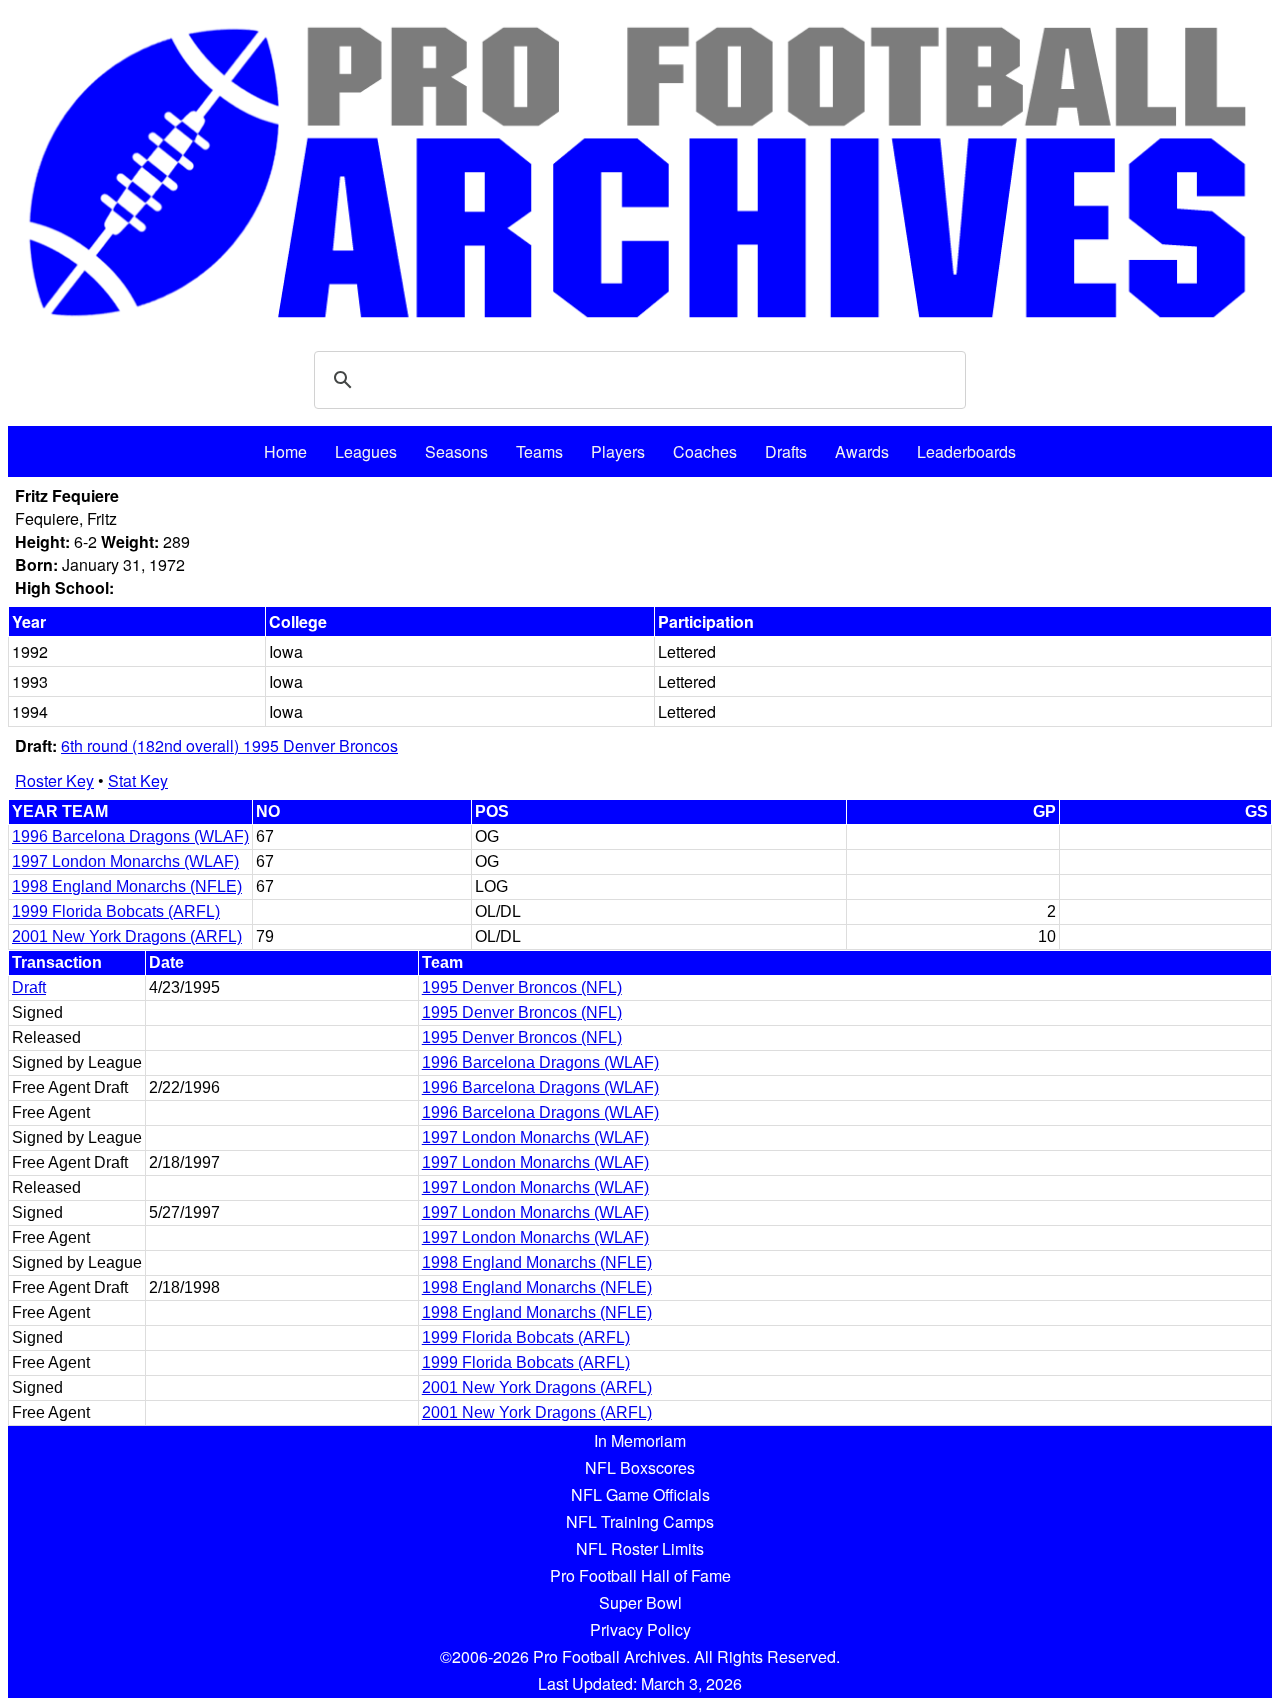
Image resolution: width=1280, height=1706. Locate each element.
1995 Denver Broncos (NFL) (522, 987)
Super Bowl (640, 1602)
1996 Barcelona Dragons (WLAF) (130, 836)
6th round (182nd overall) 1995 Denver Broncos (229, 745)
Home (285, 451)
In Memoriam (640, 1440)
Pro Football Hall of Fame (640, 1575)
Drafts (786, 451)
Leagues (366, 451)
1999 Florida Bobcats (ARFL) (116, 911)
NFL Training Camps (640, 1521)
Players (618, 451)
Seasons (456, 451)
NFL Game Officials (640, 1494)
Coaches (705, 451)
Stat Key (138, 780)
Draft (29, 987)
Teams (539, 451)
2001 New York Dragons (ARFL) (127, 936)
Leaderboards (966, 451)
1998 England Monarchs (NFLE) (127, 886)
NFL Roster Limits (640, 1548)
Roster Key (54, 780)
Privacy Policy (640, 1629)
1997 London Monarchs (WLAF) (125, 861)
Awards (862, 451)
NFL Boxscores (640, 1467)
